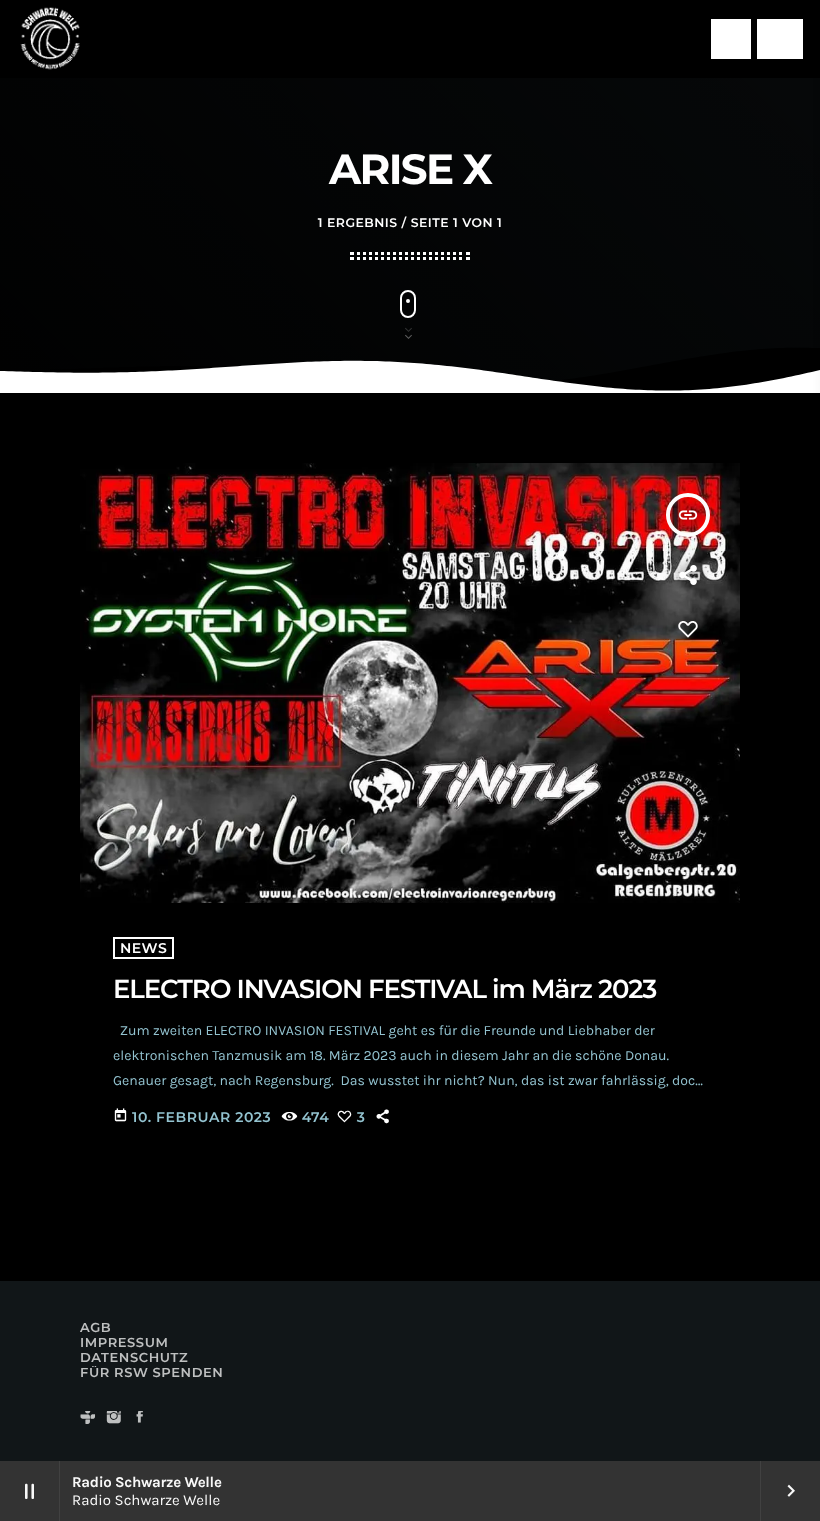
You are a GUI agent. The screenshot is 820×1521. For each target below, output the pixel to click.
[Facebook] (140, 1418)
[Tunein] (88, 1418)
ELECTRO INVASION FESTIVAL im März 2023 (384, 989)
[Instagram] (114, 1418)
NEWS (143, 948)
